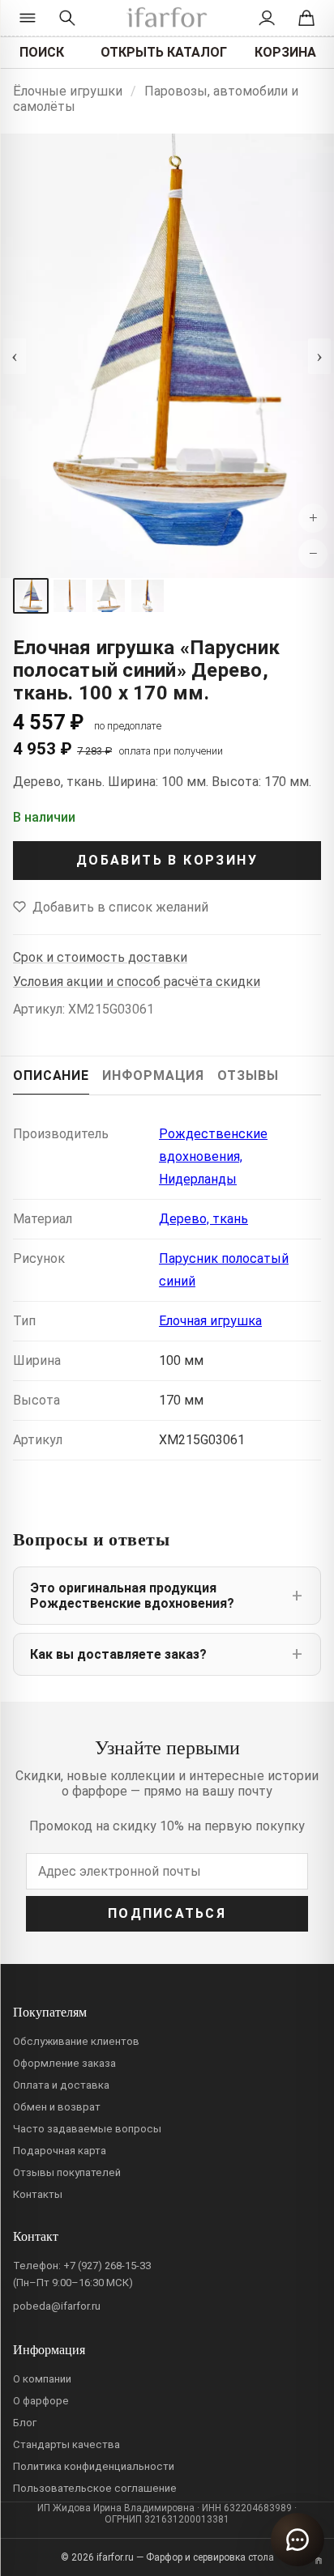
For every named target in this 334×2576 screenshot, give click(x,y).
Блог (25, 2423)
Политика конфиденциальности (94, 2466)
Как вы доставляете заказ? (118, 1654)
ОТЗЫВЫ (248, 1075)
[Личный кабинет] (267, 18)
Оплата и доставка (61, 2085)
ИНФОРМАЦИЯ (153, 1075)
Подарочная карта (60, 2151)
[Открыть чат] (298, 2540)
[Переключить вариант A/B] (319, 2561)
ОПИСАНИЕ (51, 1075)
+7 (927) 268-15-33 (107, 2266)
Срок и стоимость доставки (100, 957)
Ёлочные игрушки (68, 91)
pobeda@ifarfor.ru (57, 2306)
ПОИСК (42, 52)
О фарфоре (41, 2401)
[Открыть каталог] (27, 18)
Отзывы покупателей (67, 2172)
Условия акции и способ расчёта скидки (137, 982)
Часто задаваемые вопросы (87, 2129)
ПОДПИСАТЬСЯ (167, 1913)
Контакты (38, 2194)
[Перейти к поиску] (67, 18)
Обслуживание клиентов (76, 2041)
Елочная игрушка (210, 1321)
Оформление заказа (64, 2063)
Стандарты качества (66, 2444)
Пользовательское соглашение (95, 2488)
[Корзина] (307, 18)
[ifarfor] (167, 18)
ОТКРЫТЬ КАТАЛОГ (164, 52)
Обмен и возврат (57, 2107)
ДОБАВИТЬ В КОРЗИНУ (167, 860)
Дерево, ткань (203, 1219)
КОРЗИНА (285, 52)
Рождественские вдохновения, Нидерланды (213, 1156)
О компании (42, 2379)
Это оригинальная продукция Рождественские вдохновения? (132, 1596)
